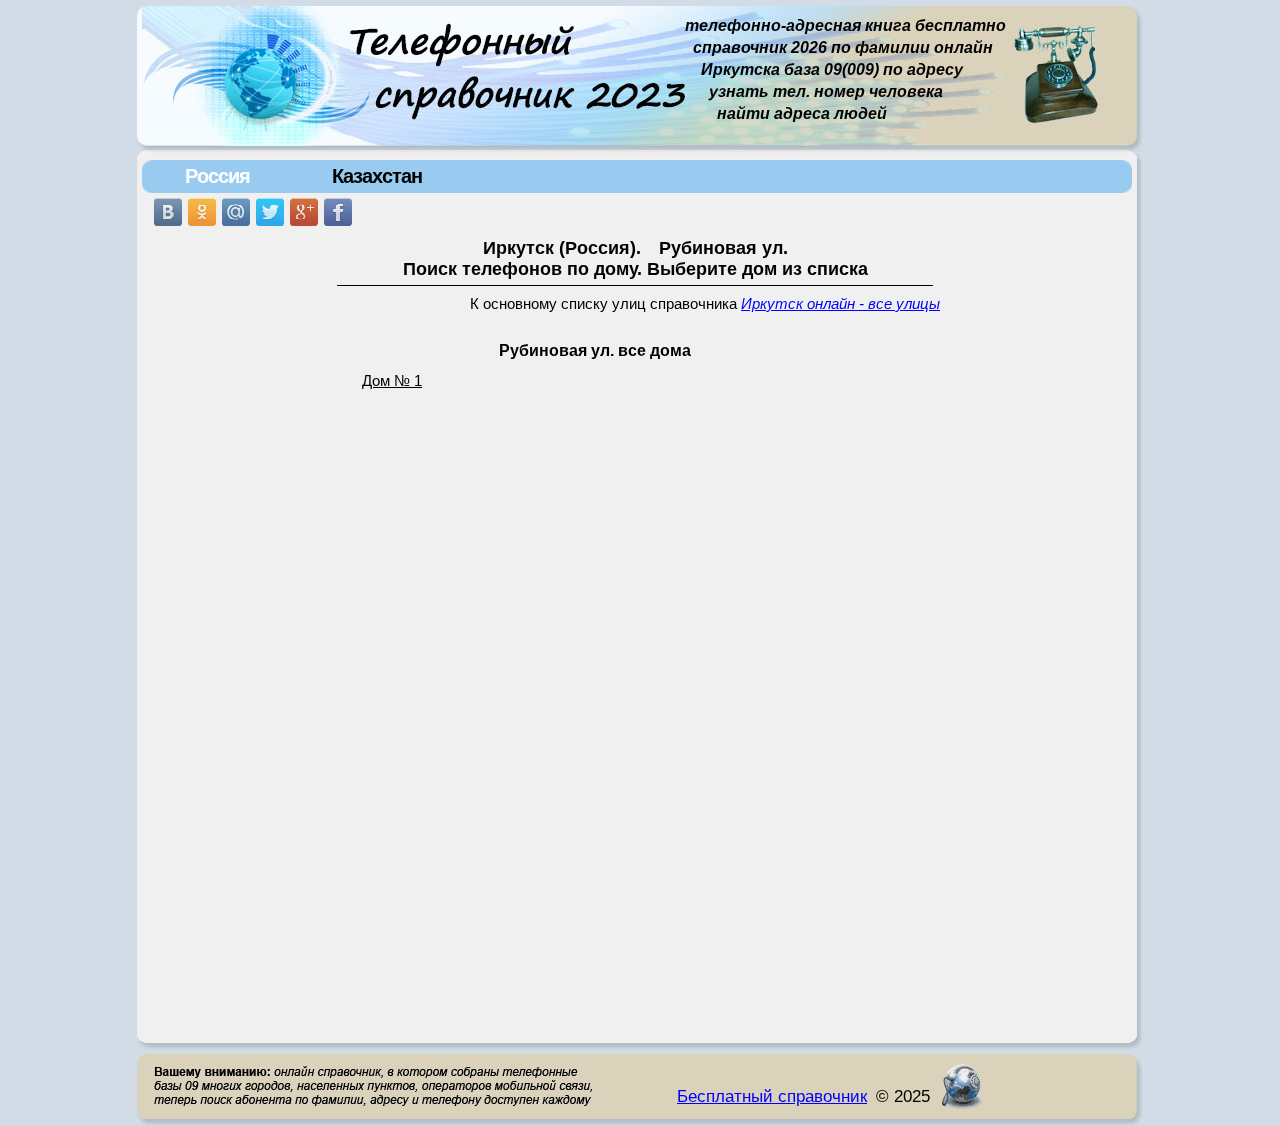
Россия (217, 176)
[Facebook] (338, 212)
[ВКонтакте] (168, 212)
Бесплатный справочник (772, 1096)
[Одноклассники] (202, 212)
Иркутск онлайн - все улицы (840, 304)
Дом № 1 (392, 381)
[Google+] (304, 212)
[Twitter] (270, 212)
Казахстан (377, 176)
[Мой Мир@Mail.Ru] (236, 212)
